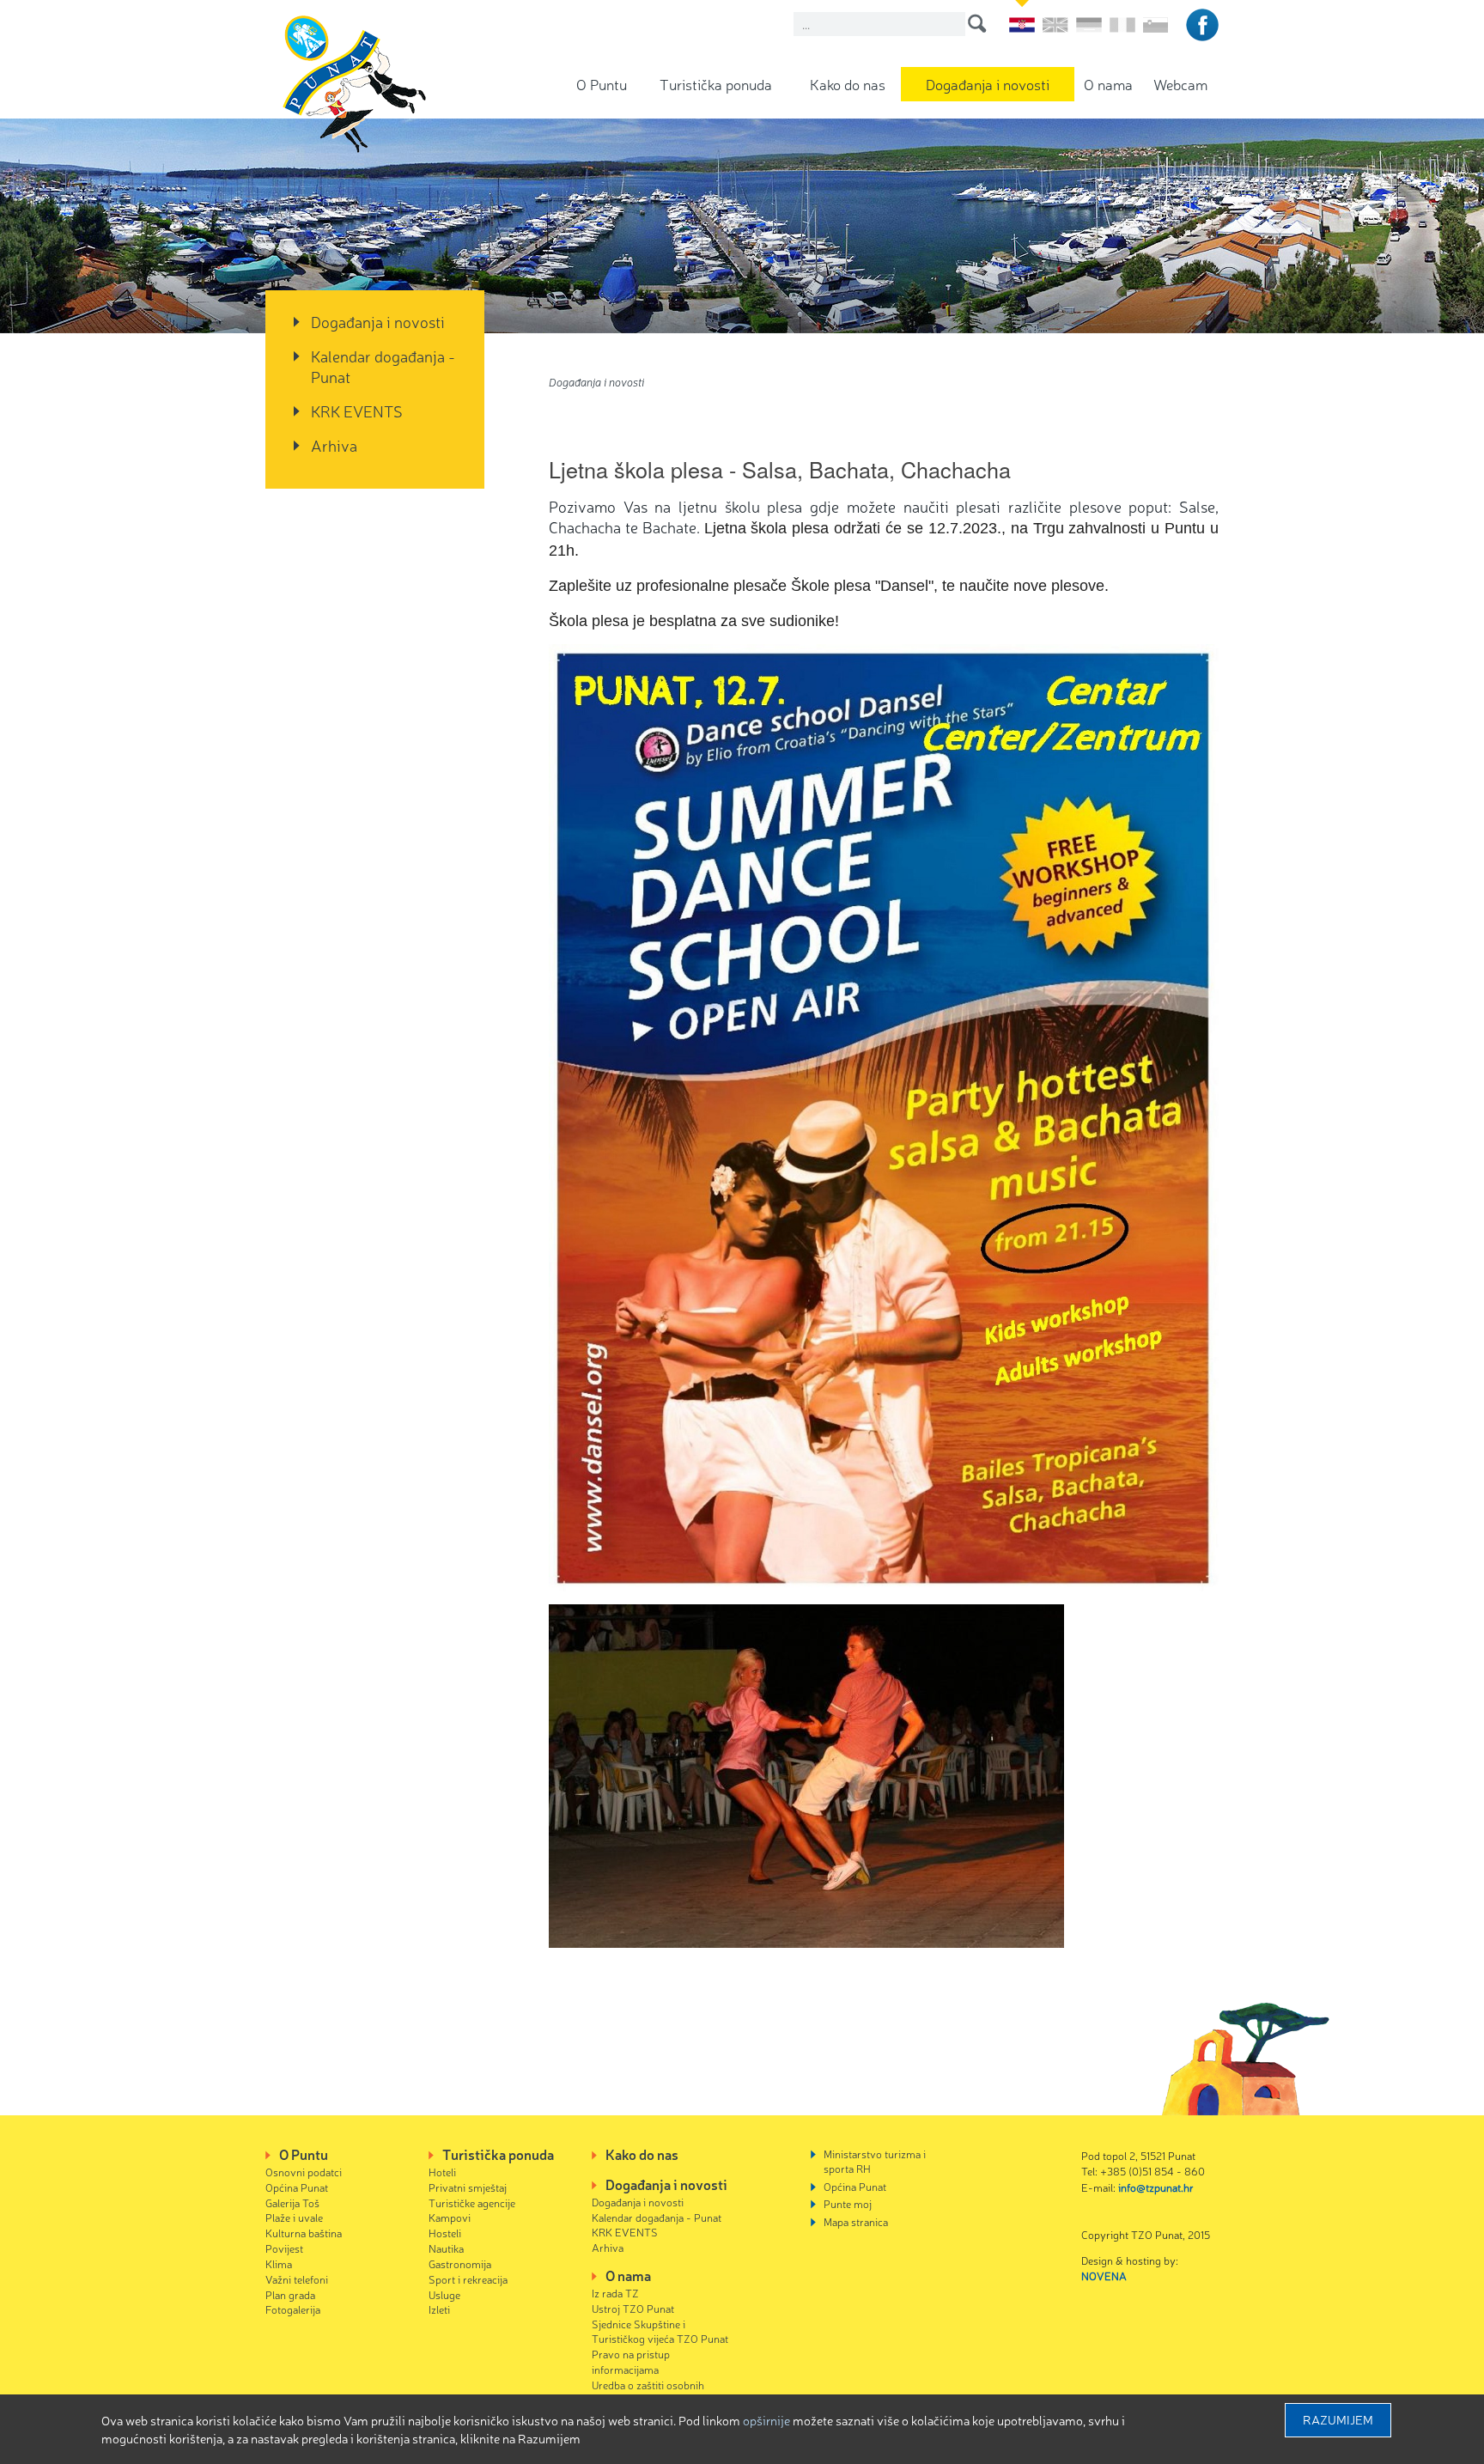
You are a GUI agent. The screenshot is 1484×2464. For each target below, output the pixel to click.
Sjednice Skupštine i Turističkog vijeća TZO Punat (660, 2331)
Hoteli (442, 2172)
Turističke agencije (472, 2202)
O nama (1108, 84)
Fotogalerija (293, 2309)
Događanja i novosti (988, 84)
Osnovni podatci (304, 2172)
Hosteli (445, 2233)
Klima (279, 2263)
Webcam (1180, 84)
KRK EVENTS (357, 411)
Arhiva (334, 445)
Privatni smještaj (468, 2187)
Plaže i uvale (294, 2217)
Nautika (446, 2248)
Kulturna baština (304, 2233)
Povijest (284, 2248)
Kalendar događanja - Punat (383, 366)
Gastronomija (460, 2263)
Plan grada (290, 2294)
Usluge (444, 2294)
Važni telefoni (297, 2279)
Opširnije (766, 2420)
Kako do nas (848, 84)
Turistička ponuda (716, 84)
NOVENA (1104, 2275)
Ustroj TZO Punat (633, 2308)
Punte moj (848, 2203)
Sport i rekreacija (468, 2279)
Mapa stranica (856, 2221)
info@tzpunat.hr (1156, 2187)
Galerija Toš (292, 2202)
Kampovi (450, 2217)
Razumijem (1338, 2419)
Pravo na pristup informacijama (631, 2361)
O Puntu (602, 84)
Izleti (439, 2309)
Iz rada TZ (615, 2293)
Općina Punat (297, 2187)
